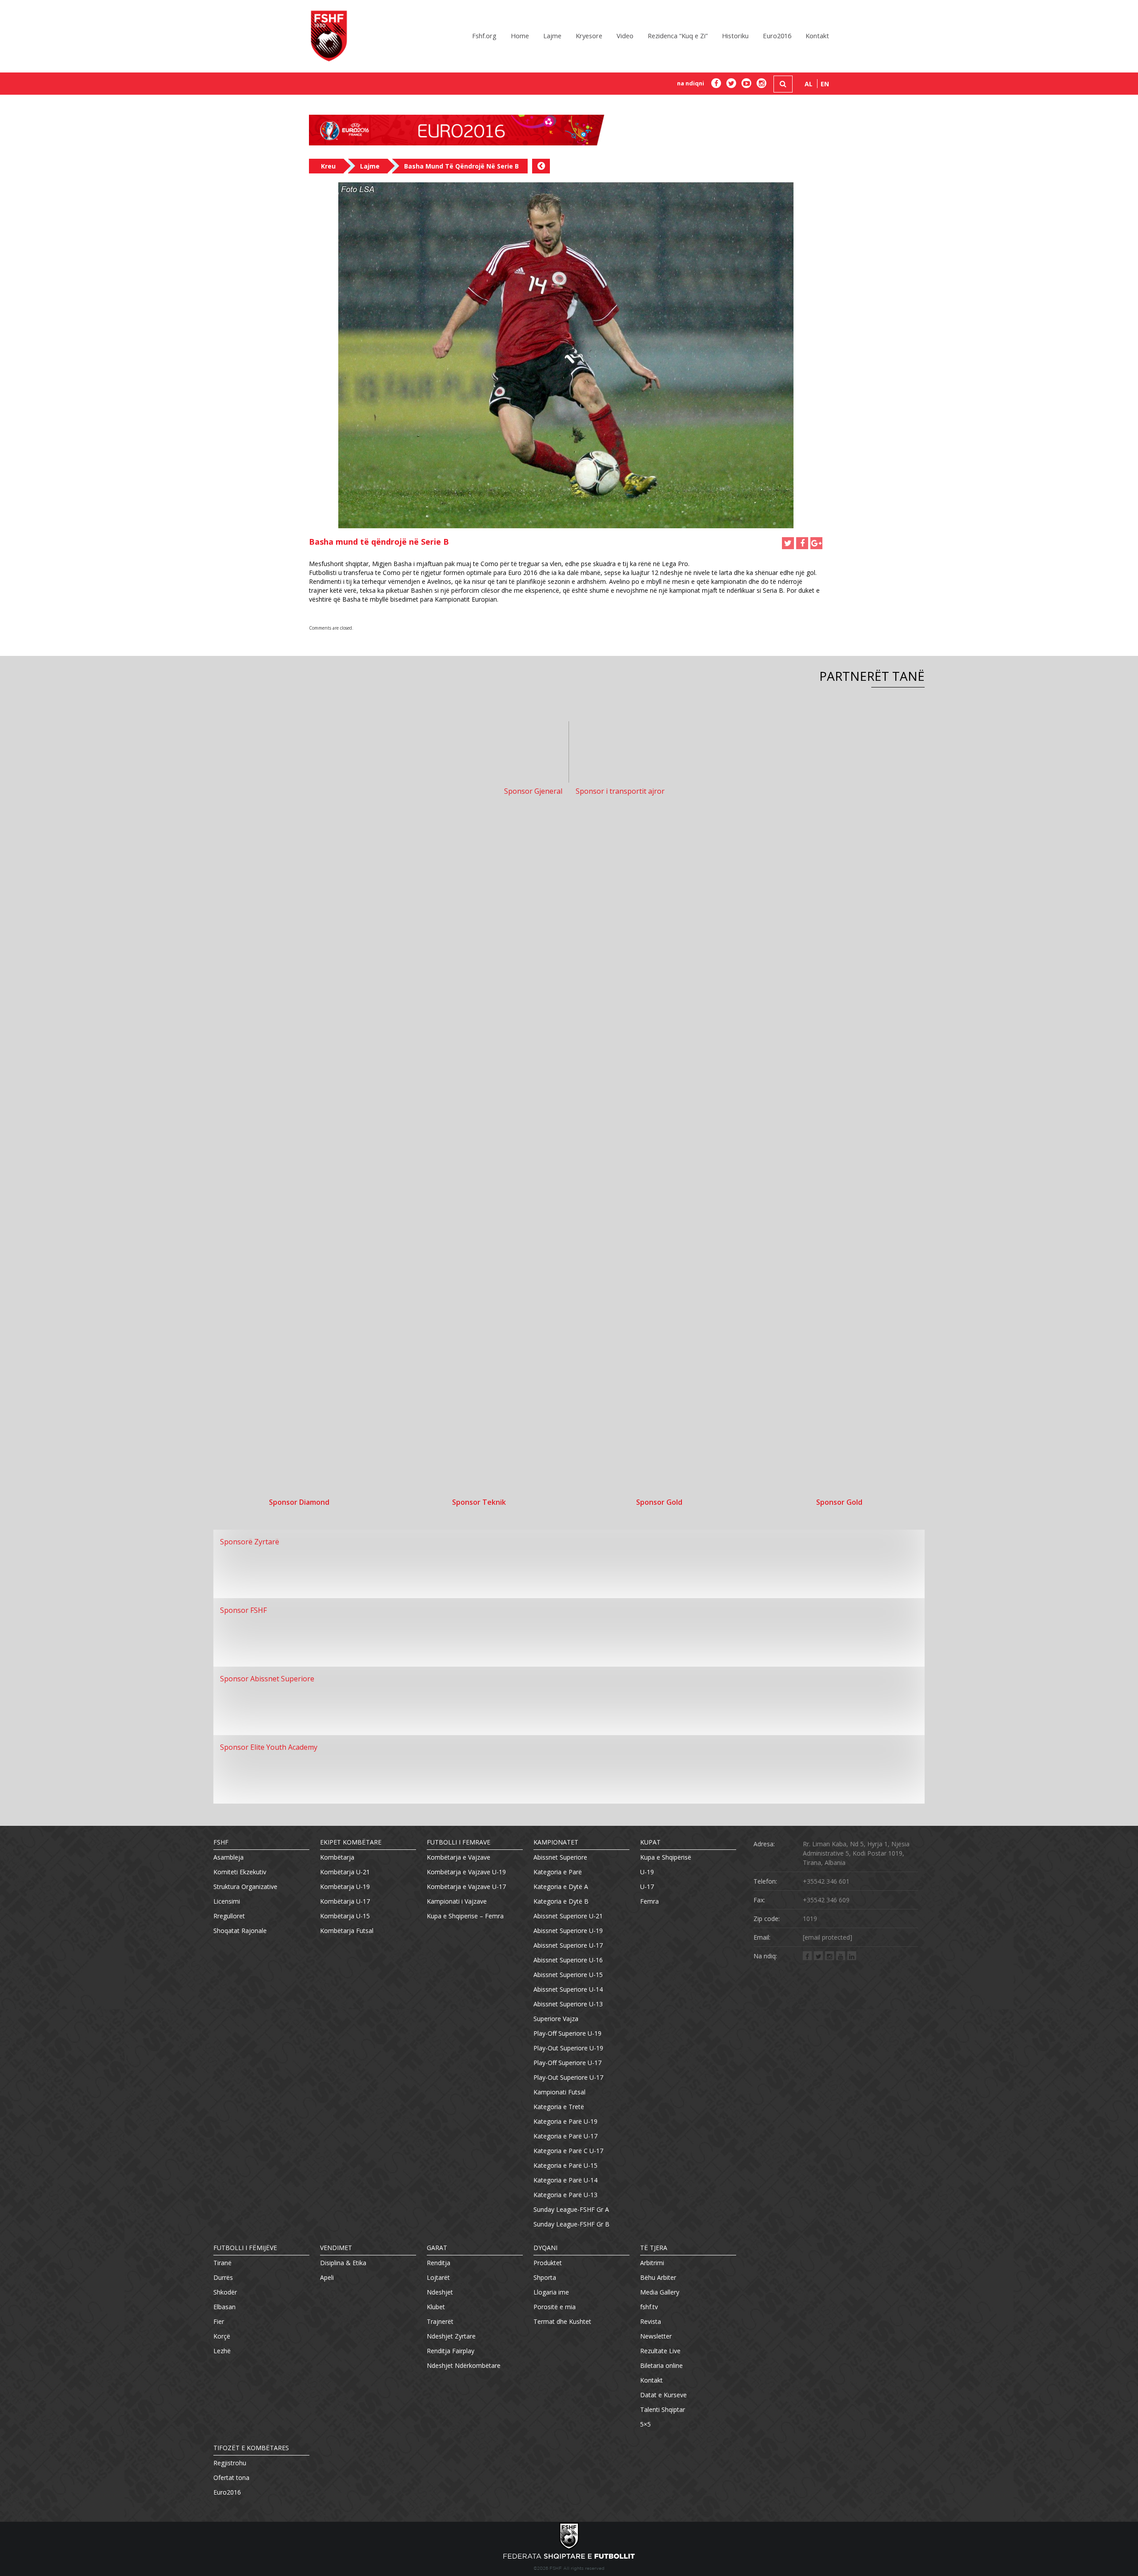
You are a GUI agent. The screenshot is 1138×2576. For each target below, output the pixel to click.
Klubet (436, 2307)
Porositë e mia (555, 2307)
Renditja (439, 2263)
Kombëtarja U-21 (345, 1872)
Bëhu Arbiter (658, 2277)
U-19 (647, 1872)
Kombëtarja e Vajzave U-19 (466, 1872)
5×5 (645, 2424)
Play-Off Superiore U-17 (567, 2063)
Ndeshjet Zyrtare (451, 2336)
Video (625, 36)
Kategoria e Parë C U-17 (568, 2151)
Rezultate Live (660, 2351)
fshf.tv (649, 2307)
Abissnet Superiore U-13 (568, 2004)
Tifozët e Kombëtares (251, 2448)
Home (520, 36)
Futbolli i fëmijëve (245, 2248)
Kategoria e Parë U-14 (565, 2180)
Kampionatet (556, 1842)
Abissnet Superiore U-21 (568, 1916)
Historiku (735, 36)
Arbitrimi (652, 2263)
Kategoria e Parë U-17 (565, 2136)
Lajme (552, 36)
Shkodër (225, 2292)
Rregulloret (229, 1916)
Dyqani (545, 2248)
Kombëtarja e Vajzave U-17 (466, 1887)
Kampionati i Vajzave (457, 1901)
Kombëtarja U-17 (345, 1901)
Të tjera (654, 2248)
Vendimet (336, 2248)
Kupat (650, 1842)
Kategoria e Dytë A (561, 1887)
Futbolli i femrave (459, 1842)
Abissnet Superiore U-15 (568, 1975)
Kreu (328, 166)
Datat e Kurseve (663, 2395)
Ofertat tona (231, 2478)
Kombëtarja (337, 1857)
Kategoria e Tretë (559, 2107)
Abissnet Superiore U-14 (568, 1989)
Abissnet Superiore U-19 (568, 1931)
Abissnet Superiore (560, 1857)
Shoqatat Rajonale (240, 1931)
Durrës (223, 2277)
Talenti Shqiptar (663, 2409)
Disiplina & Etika (343, 2263)
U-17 (647, 1887)
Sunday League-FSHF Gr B (571, 2224)
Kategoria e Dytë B (561, 1901)
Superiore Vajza (556, 2019)
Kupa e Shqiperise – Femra (465, 1916)
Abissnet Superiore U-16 (568, 1960)
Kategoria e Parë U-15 (565, 2165)
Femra (649, 1901)
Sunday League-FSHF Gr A (571, 2209)
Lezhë (222, 2351)
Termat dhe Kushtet (562, 2321)
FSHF (221, 1842)
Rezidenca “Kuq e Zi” (678, 36)
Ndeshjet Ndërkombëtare (464, 2365)
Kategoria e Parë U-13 (565, 2195)
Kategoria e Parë (558, 1872)
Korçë (222, 2336)
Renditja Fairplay (451, 2351)
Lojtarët (438, 2277)
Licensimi (227, 1901)
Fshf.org (484, 36)
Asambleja (228, 1857)
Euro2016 (777, 36)
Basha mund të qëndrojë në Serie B (461, 166)
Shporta (545, 2277)
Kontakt (817, 36)
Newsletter (656, 2336)
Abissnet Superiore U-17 (568, 1945)
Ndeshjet (440, 2292)
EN (825, 84)
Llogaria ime (551, 2292)
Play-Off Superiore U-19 (567, 2033)
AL (809, 84)
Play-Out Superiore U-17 (568, 2077)
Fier (219, 2321)
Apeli (327, 2277)
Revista (651, 2321)
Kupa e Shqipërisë (666, 1857)
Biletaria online (661, 2365)
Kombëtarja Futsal (347, 1931)
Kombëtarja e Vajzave (459, 1857)
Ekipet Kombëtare (351, 1842)
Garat (437, 2248)
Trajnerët (440, 2321)
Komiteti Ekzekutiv (240, 1872)
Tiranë (222, 2263)
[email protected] (827, 1937)
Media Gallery (660, 2292)
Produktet (548, 2263)
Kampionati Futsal (559, 2092)
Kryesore (589, 36)
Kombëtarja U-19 (345, 1887)
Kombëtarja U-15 (345, 1916)
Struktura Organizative (245, 1887)
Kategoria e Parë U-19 (565, 2121)
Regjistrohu (230, 2463)
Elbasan (224, 2307)
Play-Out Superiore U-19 (568, 2048)
